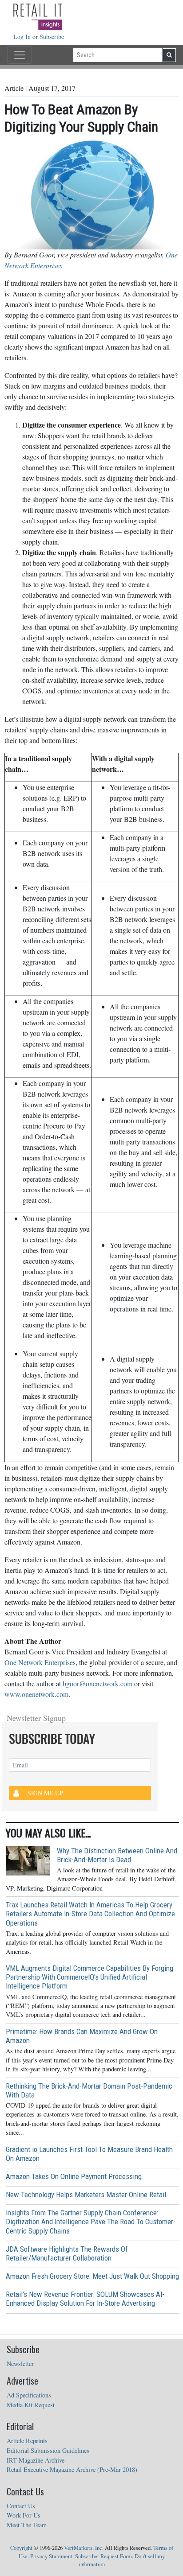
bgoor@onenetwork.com (97, 1683)
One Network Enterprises (40, 1662)
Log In (23, 37)
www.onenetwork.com (36, 1694)
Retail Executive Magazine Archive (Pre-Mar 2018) (72, 2469)
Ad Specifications (29, 2395)
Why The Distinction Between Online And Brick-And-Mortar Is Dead (117, 1855)
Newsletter (20, 2364)
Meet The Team (27, 2525)
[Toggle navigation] (20, 55)
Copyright (21, 2548)
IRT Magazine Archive (36, 2460)
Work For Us (24, 2515)
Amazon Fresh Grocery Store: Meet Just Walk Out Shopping (92, 2276)
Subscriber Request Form (103, 2556)
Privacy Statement (51, 2556)
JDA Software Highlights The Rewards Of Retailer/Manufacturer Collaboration (67, 2253)
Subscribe (52, 37)
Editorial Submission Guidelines (48, 2450)
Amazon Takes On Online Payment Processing (74, 2176)
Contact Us (21, 2506)
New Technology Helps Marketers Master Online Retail (86, 2195)
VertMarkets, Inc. (84, 2548)
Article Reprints (27, 2441)
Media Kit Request (31, 2405)
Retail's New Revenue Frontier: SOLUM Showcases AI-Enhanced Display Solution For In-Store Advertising (85, 2299)
